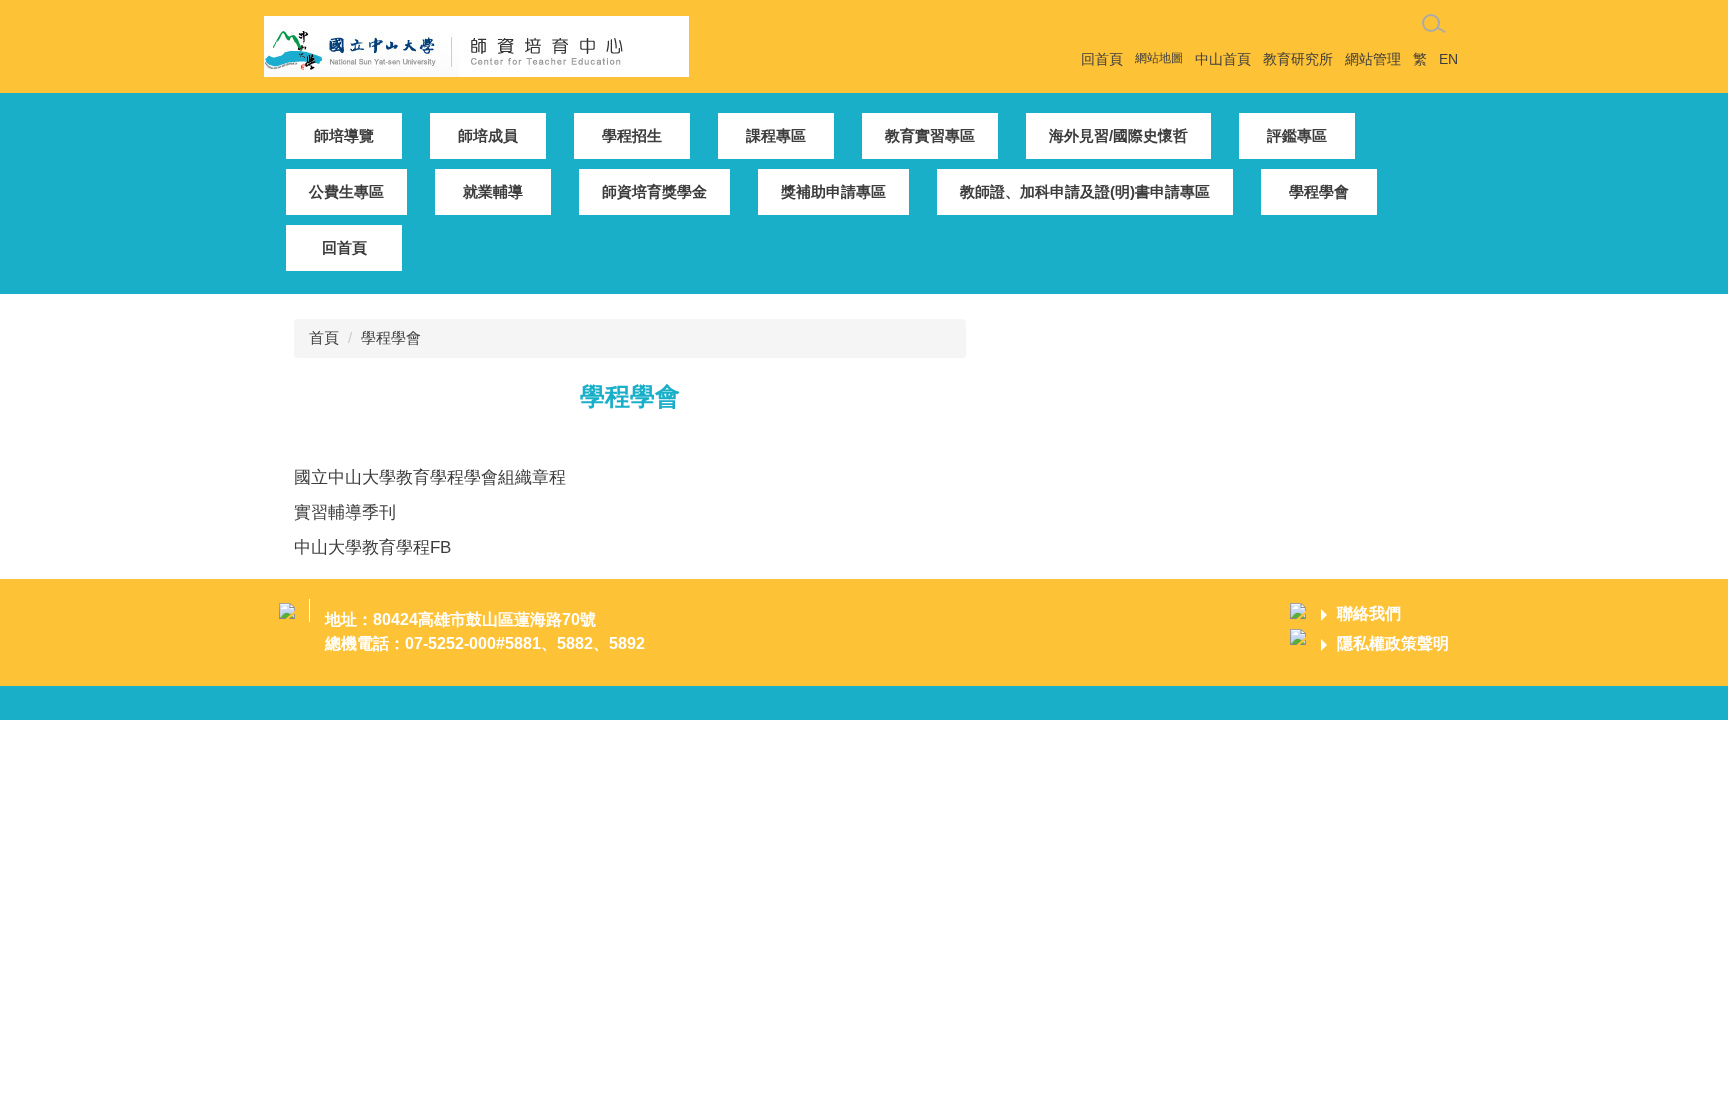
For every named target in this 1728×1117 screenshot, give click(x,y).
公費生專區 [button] (346, 191)
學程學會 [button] (1319, 191)
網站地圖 (1159, 58)
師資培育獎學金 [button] (654, 191)
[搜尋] (1434, 24)
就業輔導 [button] (493, 191)
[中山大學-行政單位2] (476, 44)
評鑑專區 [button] (1297, 135)
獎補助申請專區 (833, 191)
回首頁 (1102, 59)
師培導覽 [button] (344, 135)
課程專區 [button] (776, 135)
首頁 (324, 337)
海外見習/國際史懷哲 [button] (1118, 135)
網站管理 (1373, 59)
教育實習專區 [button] (930, 135)
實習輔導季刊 (345, 512)
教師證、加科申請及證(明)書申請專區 (1085, 191)
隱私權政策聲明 (1393, 643)
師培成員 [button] (488, 135)
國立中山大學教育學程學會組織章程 (430, 477)
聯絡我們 (1369, 613)
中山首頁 (1223, 59)
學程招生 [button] (632, 135)
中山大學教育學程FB (372, 547)
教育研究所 (1298, 59)
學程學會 (391, 337)
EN (1448, 59)
